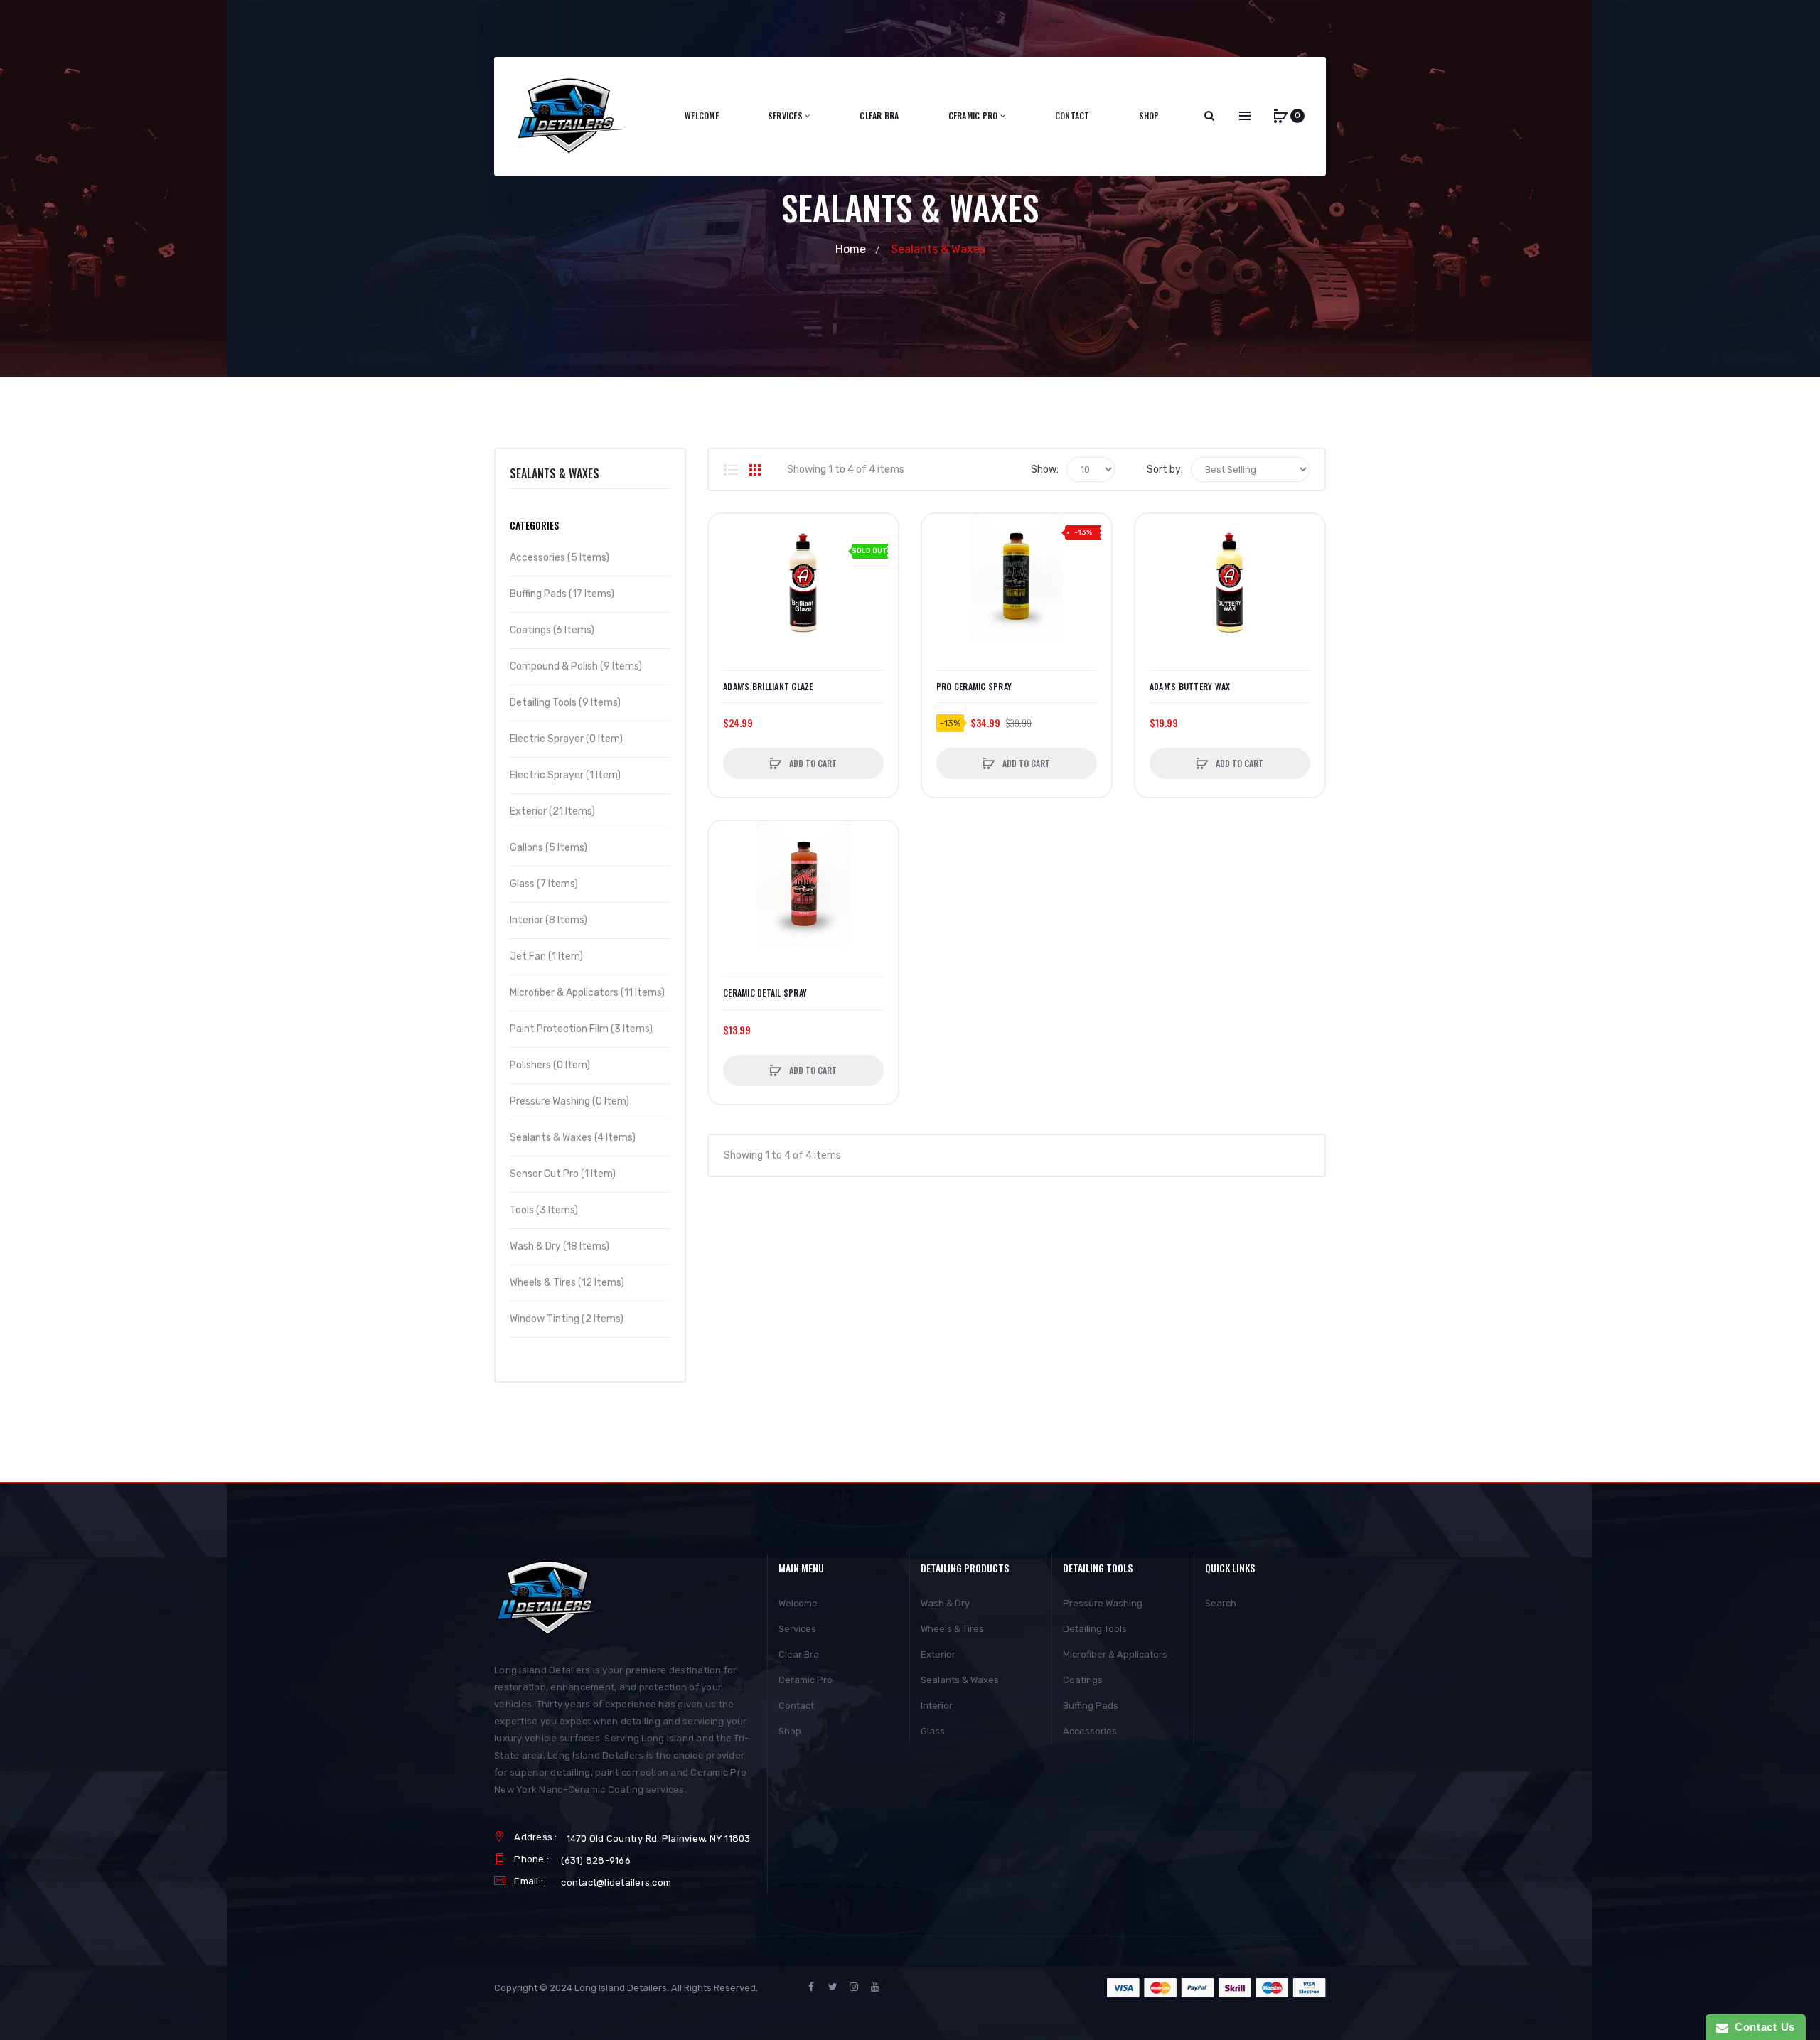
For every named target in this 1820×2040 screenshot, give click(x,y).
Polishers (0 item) (550, 1065)
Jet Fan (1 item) (546, 956)
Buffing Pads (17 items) (562, 594)
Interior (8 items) (548, 920)
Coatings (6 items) (552, 630)
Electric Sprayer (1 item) (565, 775)
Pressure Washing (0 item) (569, 1101)
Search (1221, 1603)
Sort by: (1165, 469)
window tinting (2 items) (567, 1319)
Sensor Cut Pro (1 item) (563, 1174)
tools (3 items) (544, 1210)
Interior (937, 1706)
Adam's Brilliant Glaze (768, 687)
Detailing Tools (1095, 1629)
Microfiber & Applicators (1115, 1654)
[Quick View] (727, 586)
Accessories (1090, 1731)
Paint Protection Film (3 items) (581, 1029)
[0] (1280, 116)
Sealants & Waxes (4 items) (573, 1138)
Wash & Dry (945, 1603)
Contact (796, 1706)
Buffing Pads (1091, 1706)
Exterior (938, 1654)
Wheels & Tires (952, 1629)
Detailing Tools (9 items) (565, 703)
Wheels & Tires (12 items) (567, 1283)
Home (851, 249)
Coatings (1083, 1680)
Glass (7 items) (544, 884)
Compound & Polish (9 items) (576, 666)
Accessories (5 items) (560, 558)
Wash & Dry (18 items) (560, 1246)
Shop (790, 1731)
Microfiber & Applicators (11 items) (587, 993)
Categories (534, 525)
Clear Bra (799, 1654)
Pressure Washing (1103, 1603)
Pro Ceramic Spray (974, 687)
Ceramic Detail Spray (765, 993)
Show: (1045, 469)
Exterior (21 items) (552, 811)
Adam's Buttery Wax (1190, 687)
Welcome (798, 1603)
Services (797, 1629)
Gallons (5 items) (548, 848)
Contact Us (1762, 2027)
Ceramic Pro (805, 1680)
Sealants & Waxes (960, 1680)
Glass (933, 1731)
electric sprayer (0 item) (566, 739)
